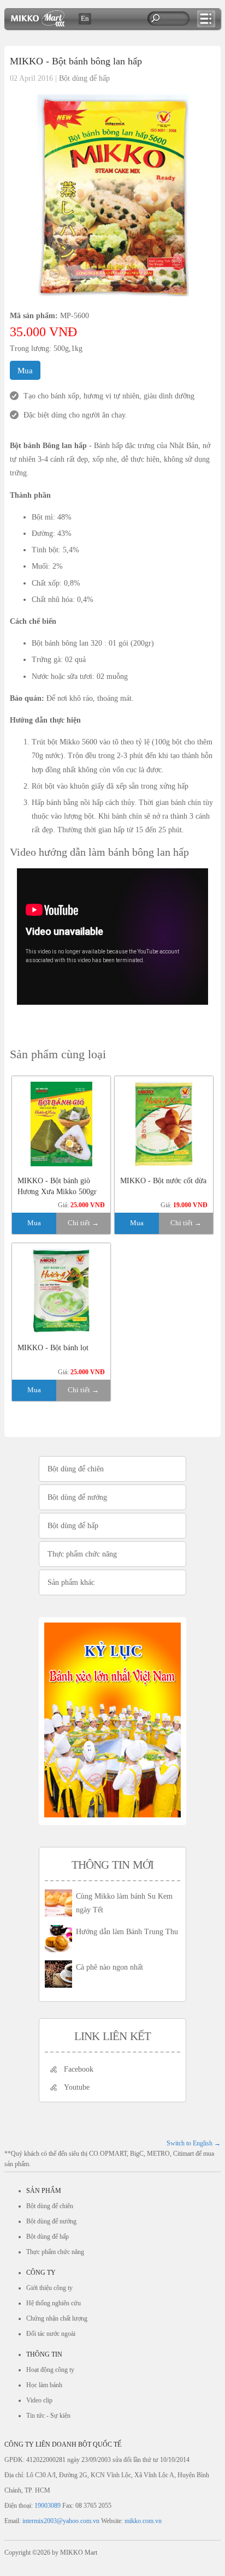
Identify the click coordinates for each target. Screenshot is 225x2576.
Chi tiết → (83, 1223)
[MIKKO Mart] (38, 24)
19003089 (48, 2506)
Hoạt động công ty (50, 2370)
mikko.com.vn (143, 2521)
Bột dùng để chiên (76, 1469)
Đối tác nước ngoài (51, 2334)
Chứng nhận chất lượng (57, 2318)
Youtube (77, 2087)
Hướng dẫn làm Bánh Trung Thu (127, 1932)
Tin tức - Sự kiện (48, 2416)
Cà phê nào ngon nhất (109, 1967)
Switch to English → (194, 2143)
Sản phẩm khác (71, 1582)
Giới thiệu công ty (49, 2288)
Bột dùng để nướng (77, 1497)
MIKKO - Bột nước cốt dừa (163, 1181)
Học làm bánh (44, 2385)
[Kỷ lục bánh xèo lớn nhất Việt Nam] (112, 1815)
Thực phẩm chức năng (82, 1554)
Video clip (39, 2400)
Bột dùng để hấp (84, 78)
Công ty (41, 2273)
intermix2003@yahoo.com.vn (61, 2521)
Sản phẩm (44, 2191)
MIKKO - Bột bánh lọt (53, 1348)
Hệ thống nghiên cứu (54, 2303)
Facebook (79, 2069)
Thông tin (44, 2354)
